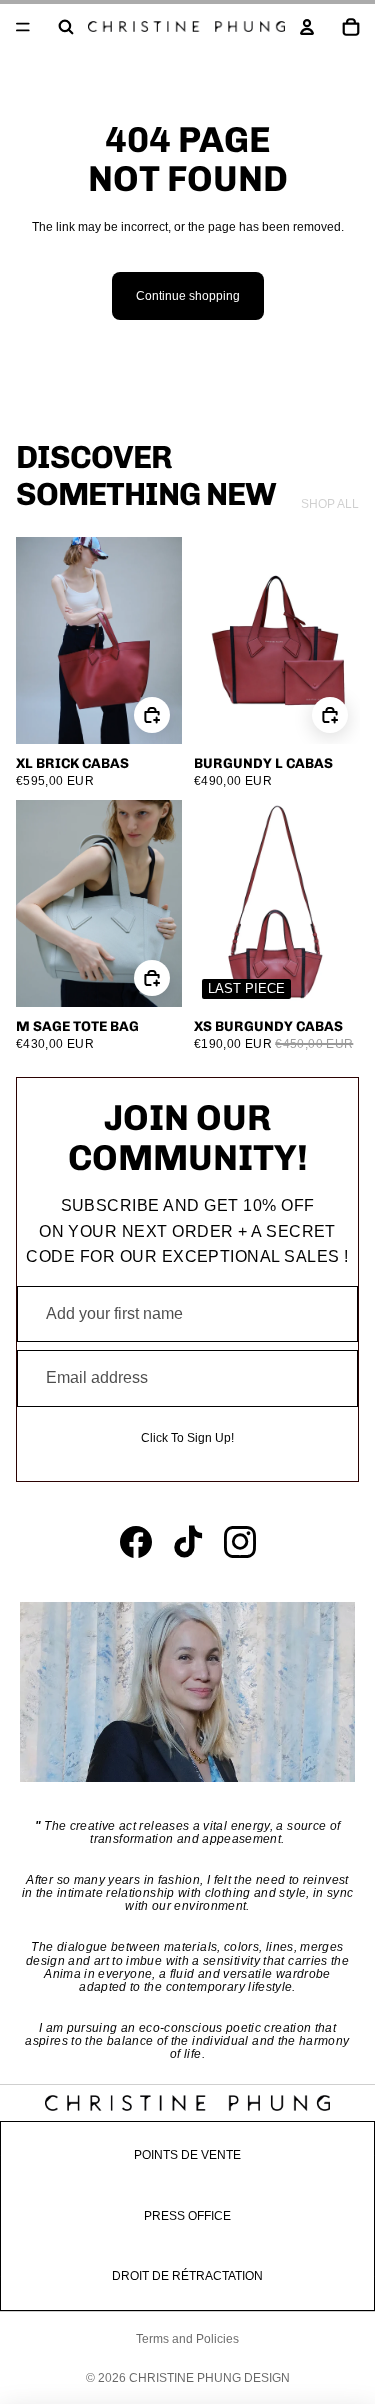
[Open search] (66, 27)
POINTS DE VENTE (187, 2155)
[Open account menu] (307, 27)
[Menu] (23, 27)
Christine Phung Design (209, 2378)
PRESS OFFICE (187, 2216)
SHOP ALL (330, 504)
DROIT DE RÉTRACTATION (187, 2276)
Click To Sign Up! (187, 1438)
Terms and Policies (187, 2339)
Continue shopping (188, 296)
